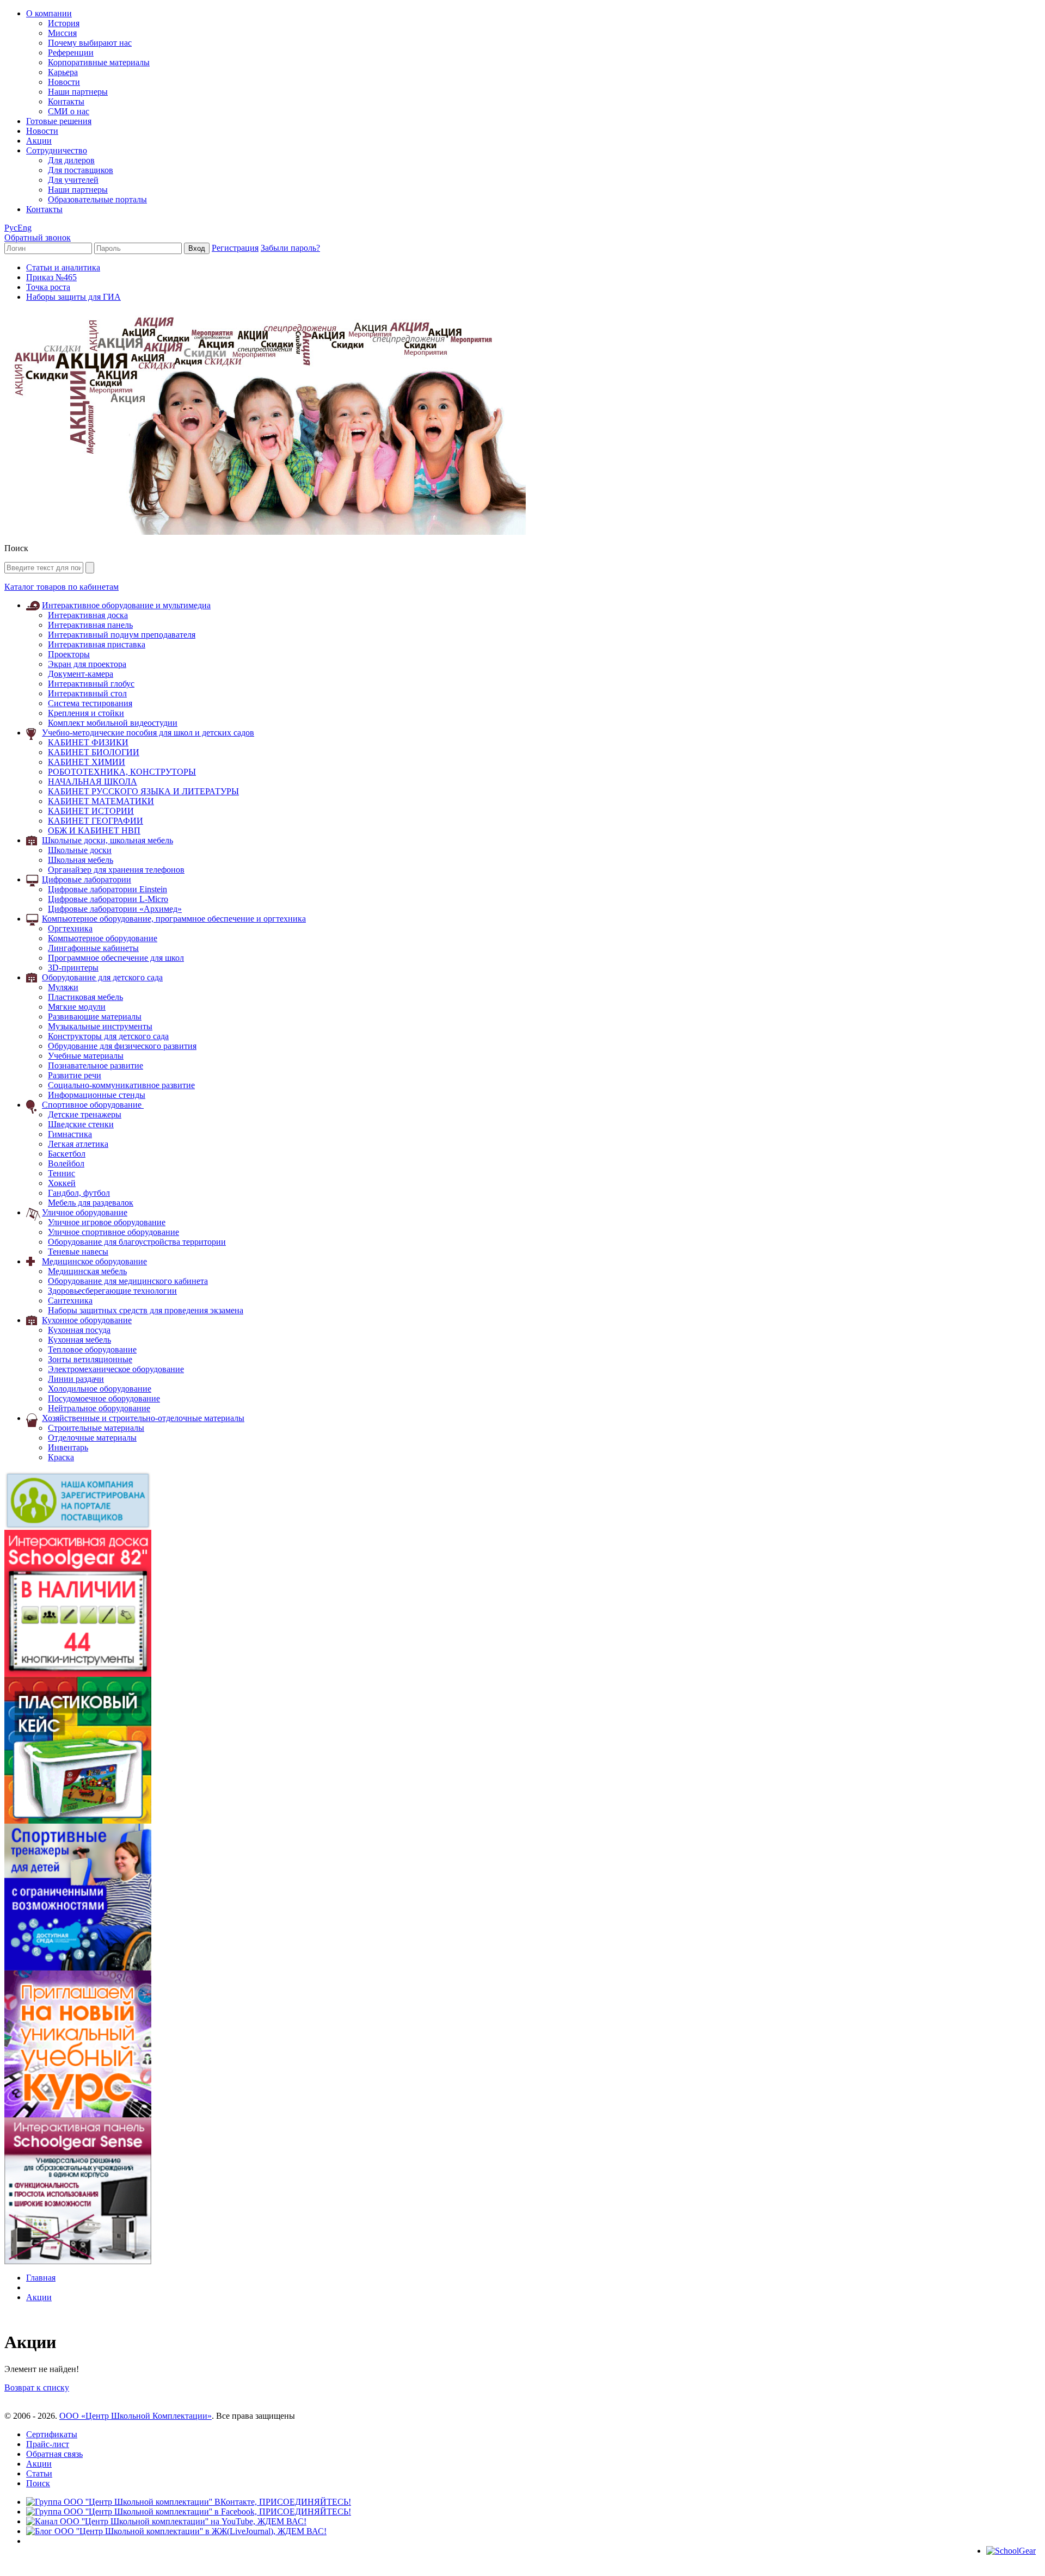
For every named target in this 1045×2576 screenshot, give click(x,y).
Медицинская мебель (87, 1271)
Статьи (39, 2473)
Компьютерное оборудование (103, 938)
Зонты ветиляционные (90, 1359)
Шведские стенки (81, 1124)
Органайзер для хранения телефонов (116, 870)
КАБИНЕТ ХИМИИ (87, 762)
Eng (24, 228)
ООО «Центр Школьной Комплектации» (136, 2416)
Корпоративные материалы (99, 62)
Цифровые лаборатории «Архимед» (115, 909)
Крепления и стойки (86, 713)
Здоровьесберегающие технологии (112, 1291)
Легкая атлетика (78, 1144)
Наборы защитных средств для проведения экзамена (146, 1310)
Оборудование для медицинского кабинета (128, 1281)
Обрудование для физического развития (122, 1046)
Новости (64, 82)
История (64, 23)
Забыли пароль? (290, 248)
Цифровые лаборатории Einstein (107, 889)
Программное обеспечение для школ (116, 958)
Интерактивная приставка (97, 644)
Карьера (63, 72)
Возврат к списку (37, 2387)
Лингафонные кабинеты (93, 948)
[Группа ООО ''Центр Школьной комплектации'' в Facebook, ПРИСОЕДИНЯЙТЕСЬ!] (189, 2512)
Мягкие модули (77, 1007)
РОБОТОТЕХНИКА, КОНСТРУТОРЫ (122, 772)
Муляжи (63, 987)
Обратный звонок (38, 237)
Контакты (66, 101)
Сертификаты (52, 2434)
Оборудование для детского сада (102, 977)
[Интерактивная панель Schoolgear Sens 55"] (78, 2261)
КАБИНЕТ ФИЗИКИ (88, 742)
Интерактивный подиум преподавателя (122, 635)
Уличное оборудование (85, 1212)
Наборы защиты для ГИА (73, 297)
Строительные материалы (96, 1428)
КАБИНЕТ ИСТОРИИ (91, 811)
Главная (41, 2278)
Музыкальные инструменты (100, 1026)
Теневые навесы (78, 1252)
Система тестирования (90, 703)
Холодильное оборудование (100, 1389)
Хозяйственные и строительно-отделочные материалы (143, 1418)
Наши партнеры (78, 92)
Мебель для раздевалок (91, 1203)
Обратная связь (54, 2454)
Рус (11, 228)
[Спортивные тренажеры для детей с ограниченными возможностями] (78, 1967)
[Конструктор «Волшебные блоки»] (78, 1821)
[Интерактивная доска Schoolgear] (78, 1674)
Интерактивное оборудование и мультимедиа (126, 605)
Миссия (62, 33)
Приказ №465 (51, 277)
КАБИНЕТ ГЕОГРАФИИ (96, 821)
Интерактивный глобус (91, 684)
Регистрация (235, 248)
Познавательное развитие (96, 1065)
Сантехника (70, 1301)
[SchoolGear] (1011, 2551)
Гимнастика (70, 1134)
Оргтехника (70, 928)
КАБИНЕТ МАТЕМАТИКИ (101, 801)
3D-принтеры (73, 968)
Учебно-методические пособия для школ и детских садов (148, 733)
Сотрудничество (57, 150)
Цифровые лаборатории (87, 879)
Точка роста (48, 287)
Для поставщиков (81, 170)
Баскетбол (67, 1154)
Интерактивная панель (90, 625)
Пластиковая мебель (85, 997)
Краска (61, 1457)
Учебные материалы (86, 1056)
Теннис (62, 1173)
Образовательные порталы (97, 199)
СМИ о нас (69, 111)
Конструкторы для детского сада (108, 1036)
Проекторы (69, 654)
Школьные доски (80, 850)
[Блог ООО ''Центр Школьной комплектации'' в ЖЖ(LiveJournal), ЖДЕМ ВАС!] (176, 2531)
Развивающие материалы (95, 1017)
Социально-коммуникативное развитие (121, 1085)
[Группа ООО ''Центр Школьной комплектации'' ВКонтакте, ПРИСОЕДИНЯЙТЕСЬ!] (189, 2502)
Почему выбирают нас (90, 43)
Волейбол (66, 1163)
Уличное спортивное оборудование (113, 1232)
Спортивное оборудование (93, 1105)
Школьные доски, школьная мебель (107, 840)
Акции (39, 141)
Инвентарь (68, 1447)
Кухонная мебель (79, 1340)
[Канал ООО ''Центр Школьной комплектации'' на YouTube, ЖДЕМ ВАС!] (166, 2521)
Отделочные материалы (92, 1438)
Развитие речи (75, 1075)
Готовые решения (59, 121)
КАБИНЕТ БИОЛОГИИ (94, 752)
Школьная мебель (81, 860)
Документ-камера (81, 674)
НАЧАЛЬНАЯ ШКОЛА (93, 782)
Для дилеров (71, 160)
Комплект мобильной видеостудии (113, 723)
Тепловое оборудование (92, 1349)
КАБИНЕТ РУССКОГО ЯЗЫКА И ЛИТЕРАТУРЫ (143, 791)
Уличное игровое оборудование (107, 1222)
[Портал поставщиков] (78, 1527)
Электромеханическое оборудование (116, 1369)
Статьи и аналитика (63, 267)
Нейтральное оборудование (99, 1408)
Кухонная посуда (79, 1330)
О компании (49, 13)
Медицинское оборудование (94, 1261)
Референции (71, 52)
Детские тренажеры (85, 1114)
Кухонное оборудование (87, 1320)
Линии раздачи (76, 1379)
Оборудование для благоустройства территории (137, 1242)
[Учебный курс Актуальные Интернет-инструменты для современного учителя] (78, 2114)
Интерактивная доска (88, 615)
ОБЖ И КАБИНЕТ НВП (94, 830)
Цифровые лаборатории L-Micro (108, 899)
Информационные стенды (97, 1095)
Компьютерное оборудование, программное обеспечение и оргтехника (174, 919)
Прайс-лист (48, 2444)
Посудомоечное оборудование (104, 1398)
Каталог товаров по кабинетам (62, 587)
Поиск (38, 2483)
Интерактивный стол (87, 693)
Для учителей (73, 180)
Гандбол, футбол (79, 1193)
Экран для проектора (87, 664)
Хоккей (62, 1183)
